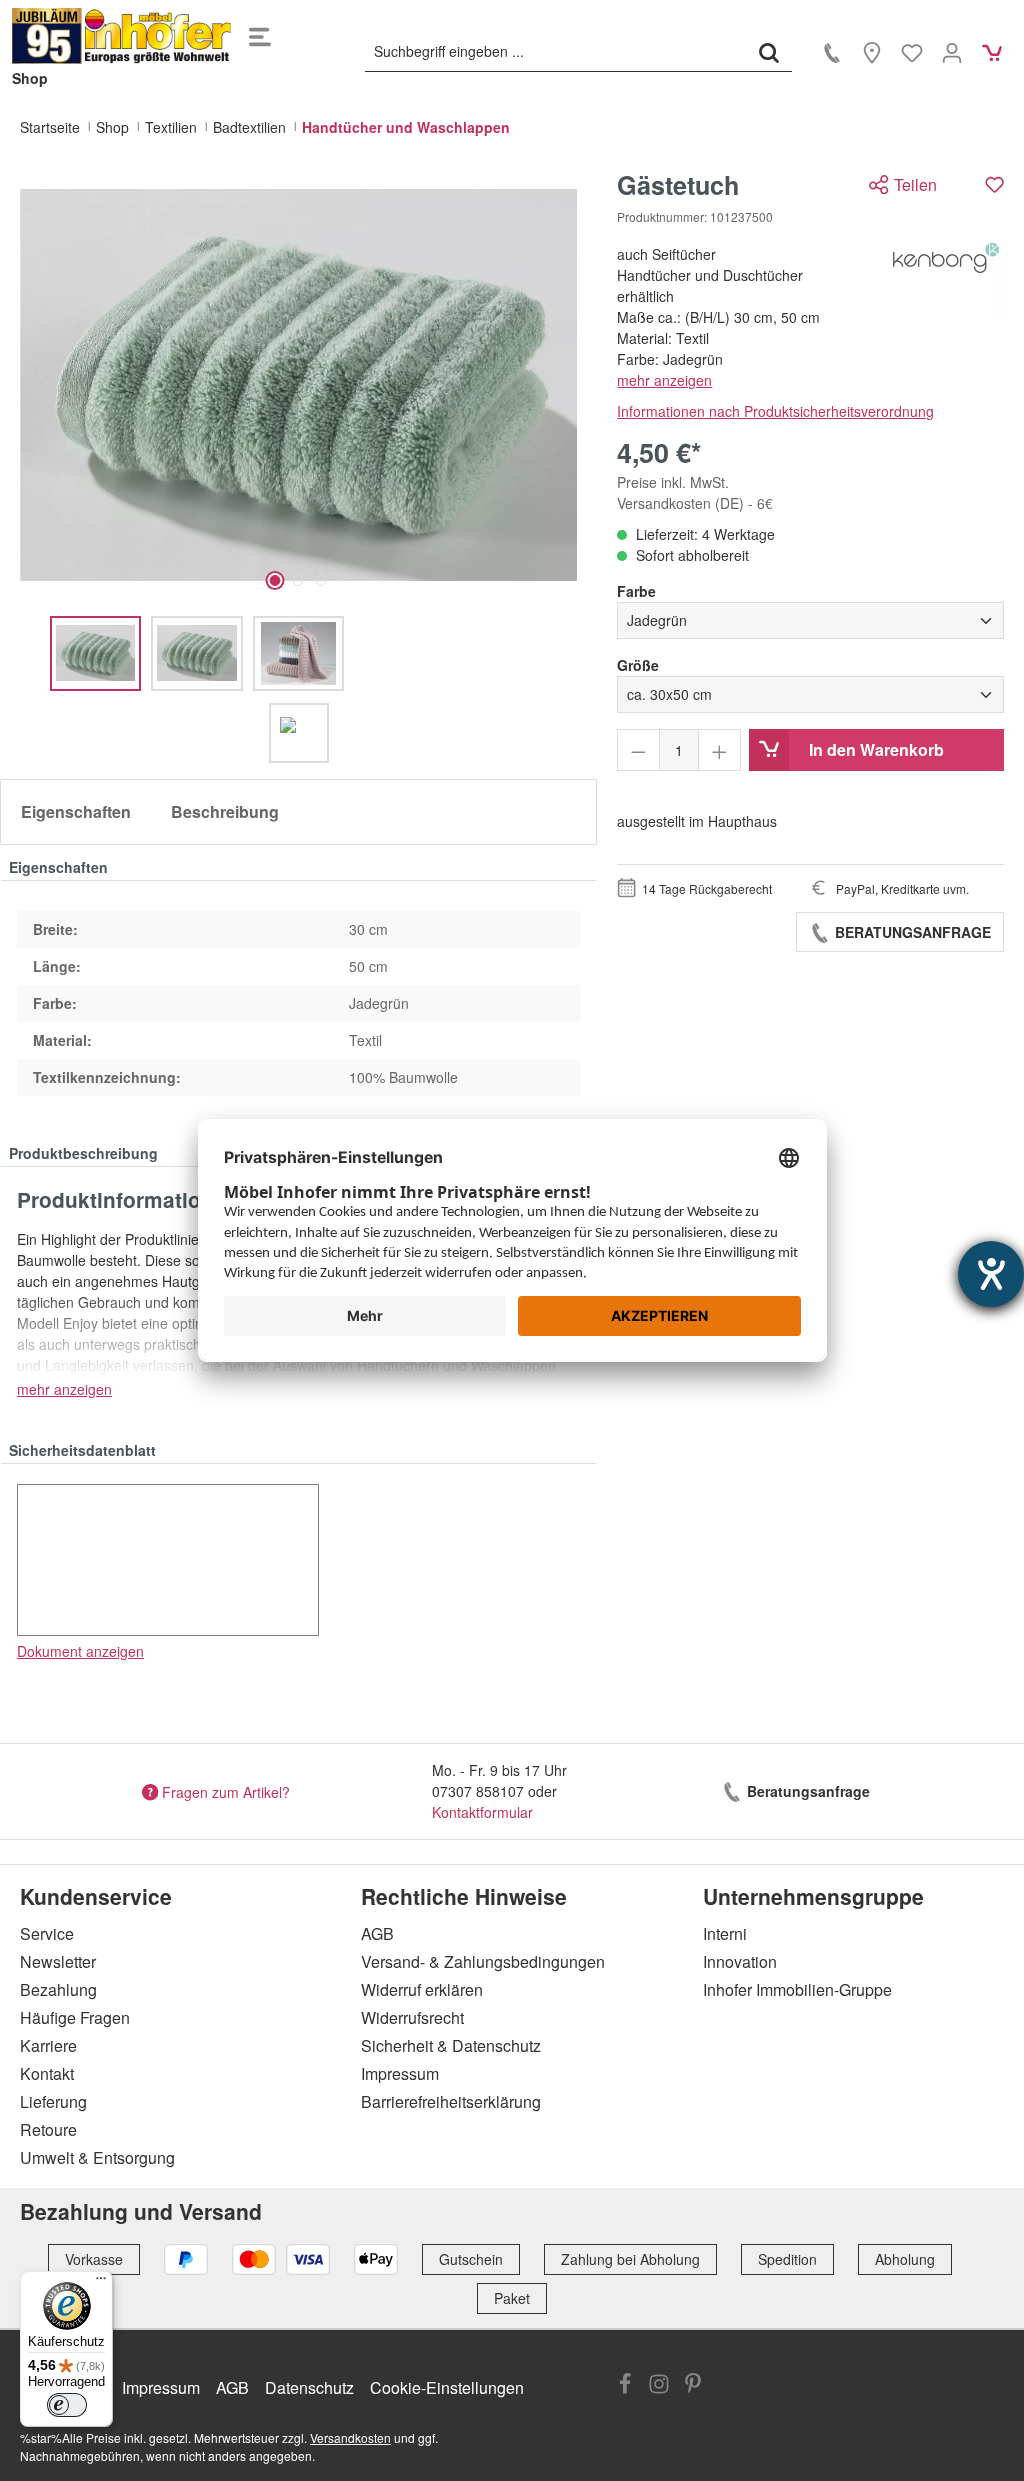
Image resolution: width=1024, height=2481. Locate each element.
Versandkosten (350, 2437)
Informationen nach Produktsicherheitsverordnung (775, 411)
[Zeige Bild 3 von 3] (321, 580)
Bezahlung (58, 1989)
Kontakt (47, 2073)
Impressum (400, 2073)
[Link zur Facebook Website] (625, 2386)
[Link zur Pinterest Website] (693, 2386)
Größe (638, 665)
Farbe (636, 591)
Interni (725, 1933)
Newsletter (58, 1961)
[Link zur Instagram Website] (659, 2386)
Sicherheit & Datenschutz (451, 2045)
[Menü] (260, 36)
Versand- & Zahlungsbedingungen (483, 1961)
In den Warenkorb (876, 749)
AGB (377, 1933)
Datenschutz (309, 2387)
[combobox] (556, 52)
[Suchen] (769, 52)
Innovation (740, 1961)
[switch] (67, 2405)
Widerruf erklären (422, 1989)
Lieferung (53, 2101)
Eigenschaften (76, 811)
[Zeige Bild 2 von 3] (298, 580)
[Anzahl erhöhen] (719, 750)
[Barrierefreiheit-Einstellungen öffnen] (991, 1274)
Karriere (48, 2045)
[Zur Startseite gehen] (122, 36)
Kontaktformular (482, 1812)
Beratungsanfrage (911, 932)
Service (47, 1933)
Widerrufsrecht (412, 2017)
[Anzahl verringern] (638, 750)
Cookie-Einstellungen (447, 2387)
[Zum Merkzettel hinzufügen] (994, 184)
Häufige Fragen (75, 2017)
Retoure (48, 2129)
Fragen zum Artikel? (226, 1791)
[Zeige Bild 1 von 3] (275, 580)
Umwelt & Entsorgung (97, 2157)
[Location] (872, 52)
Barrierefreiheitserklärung (451, 2101)
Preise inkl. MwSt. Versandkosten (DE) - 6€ (695, 492)
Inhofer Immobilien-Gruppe (797, 1989)
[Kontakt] (832, 52)
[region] (298, 466)
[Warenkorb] (992, 52)
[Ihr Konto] (952, 52)
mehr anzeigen (664, 380)
